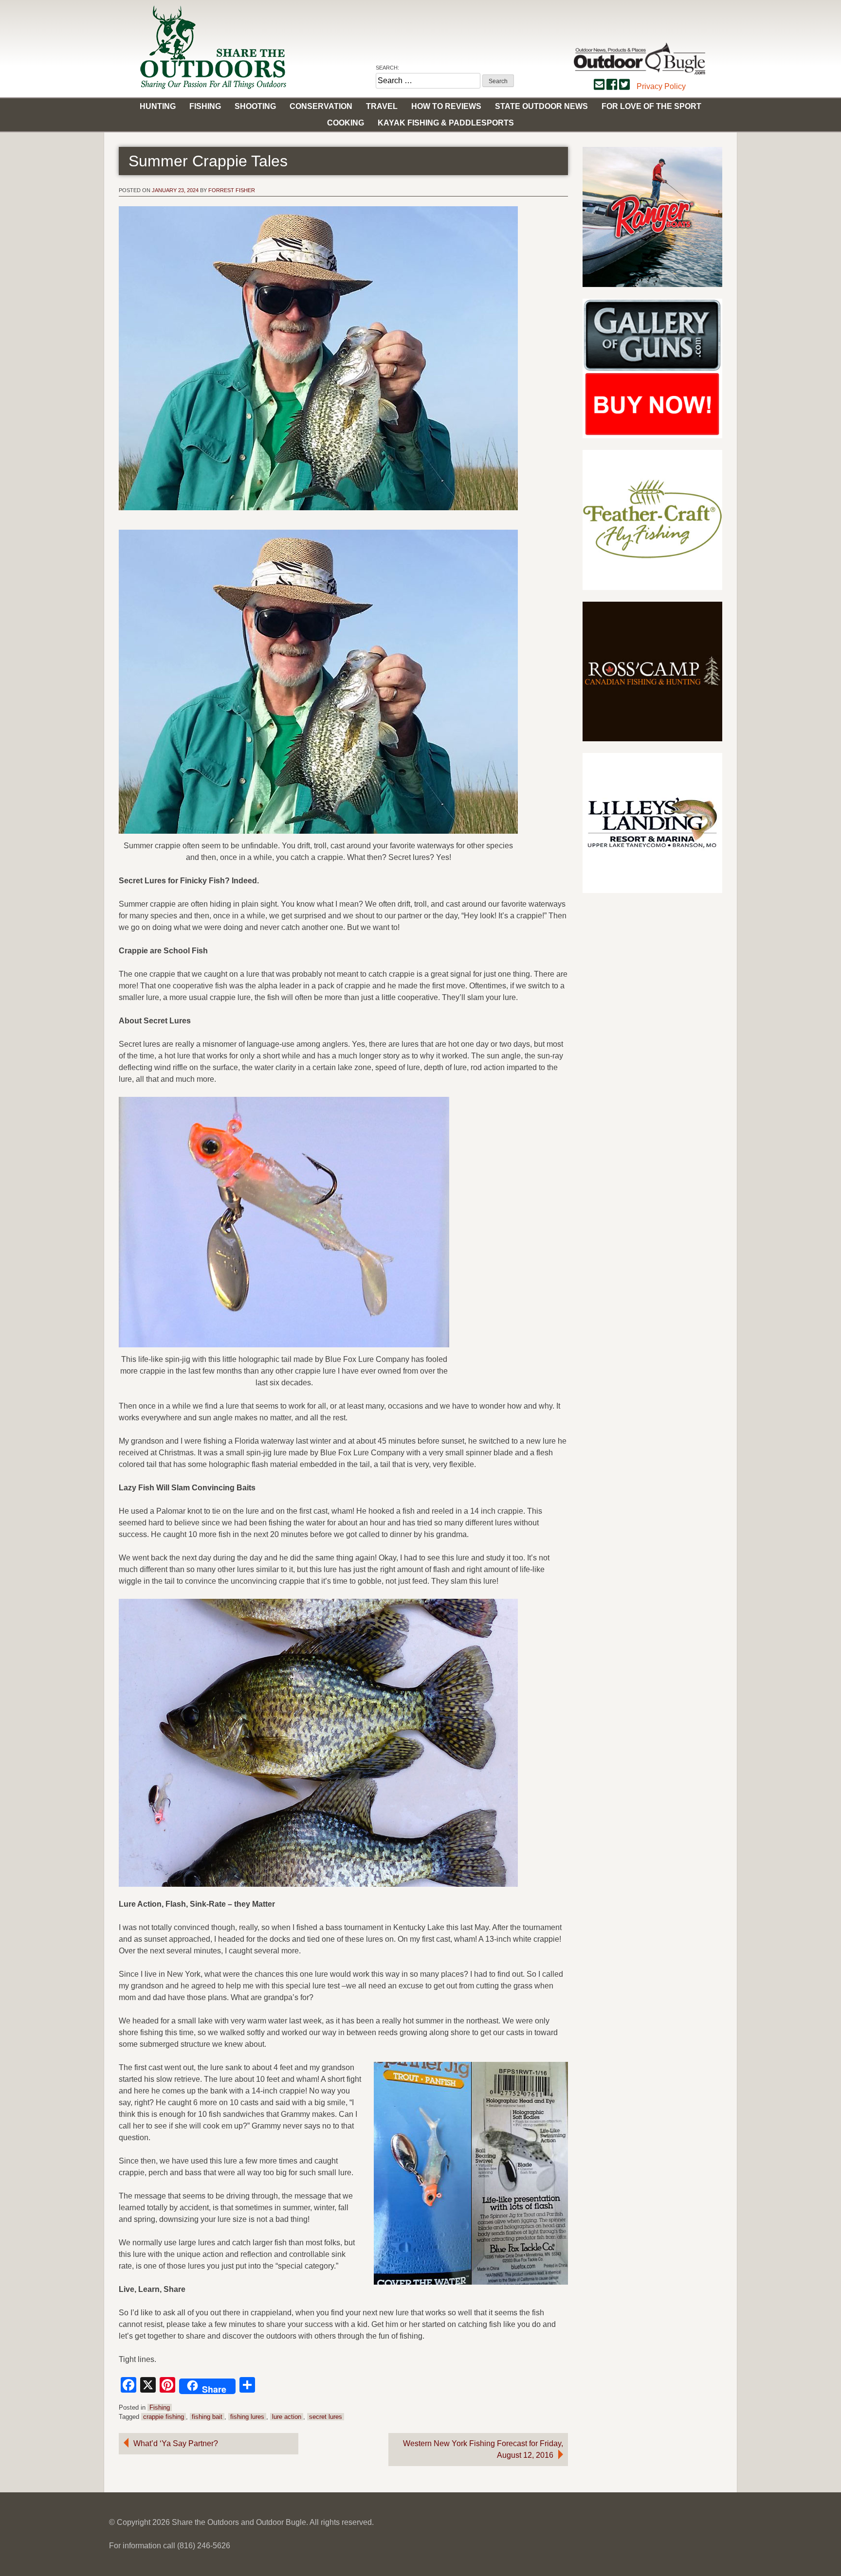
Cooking (346, 123)
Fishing (205, 106)
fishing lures (247, 2417)
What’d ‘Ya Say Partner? (176, 2443)
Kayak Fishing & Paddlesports (446, 123)
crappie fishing (164, 2417)
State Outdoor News (541, 106)
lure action (287, 2417)
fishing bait (207, 2417)
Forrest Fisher (232, 190)
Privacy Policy (661, 86)
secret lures (326, 2417)
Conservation (321, 106)
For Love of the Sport (651, 106)
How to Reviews (446, 106)
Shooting (255, 106)
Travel (382, 106)
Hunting (158, 106)
